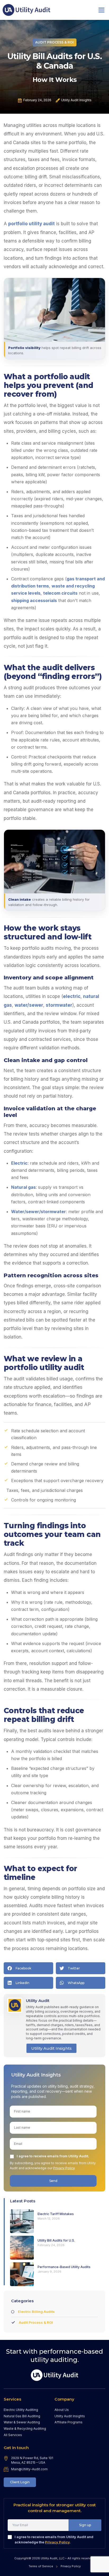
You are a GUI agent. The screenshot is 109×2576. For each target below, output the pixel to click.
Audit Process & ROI (54, 42)
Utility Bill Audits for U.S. (56, 2240)
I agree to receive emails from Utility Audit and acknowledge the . (54, 2539)
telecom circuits (60, 593)
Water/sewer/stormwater (38, 1212)
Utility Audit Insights (51, 2048)
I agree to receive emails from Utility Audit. (53, 2156)
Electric (19, 1163)
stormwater (59, 1005)
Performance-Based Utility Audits (64, 2267)
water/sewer (29, 1005)
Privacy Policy (64, 2168)
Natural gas (23, 1187)
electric (72, 996)
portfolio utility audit (31, 224)
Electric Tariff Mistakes (56, 2214)
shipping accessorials (34, 600)
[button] (102, 10)
